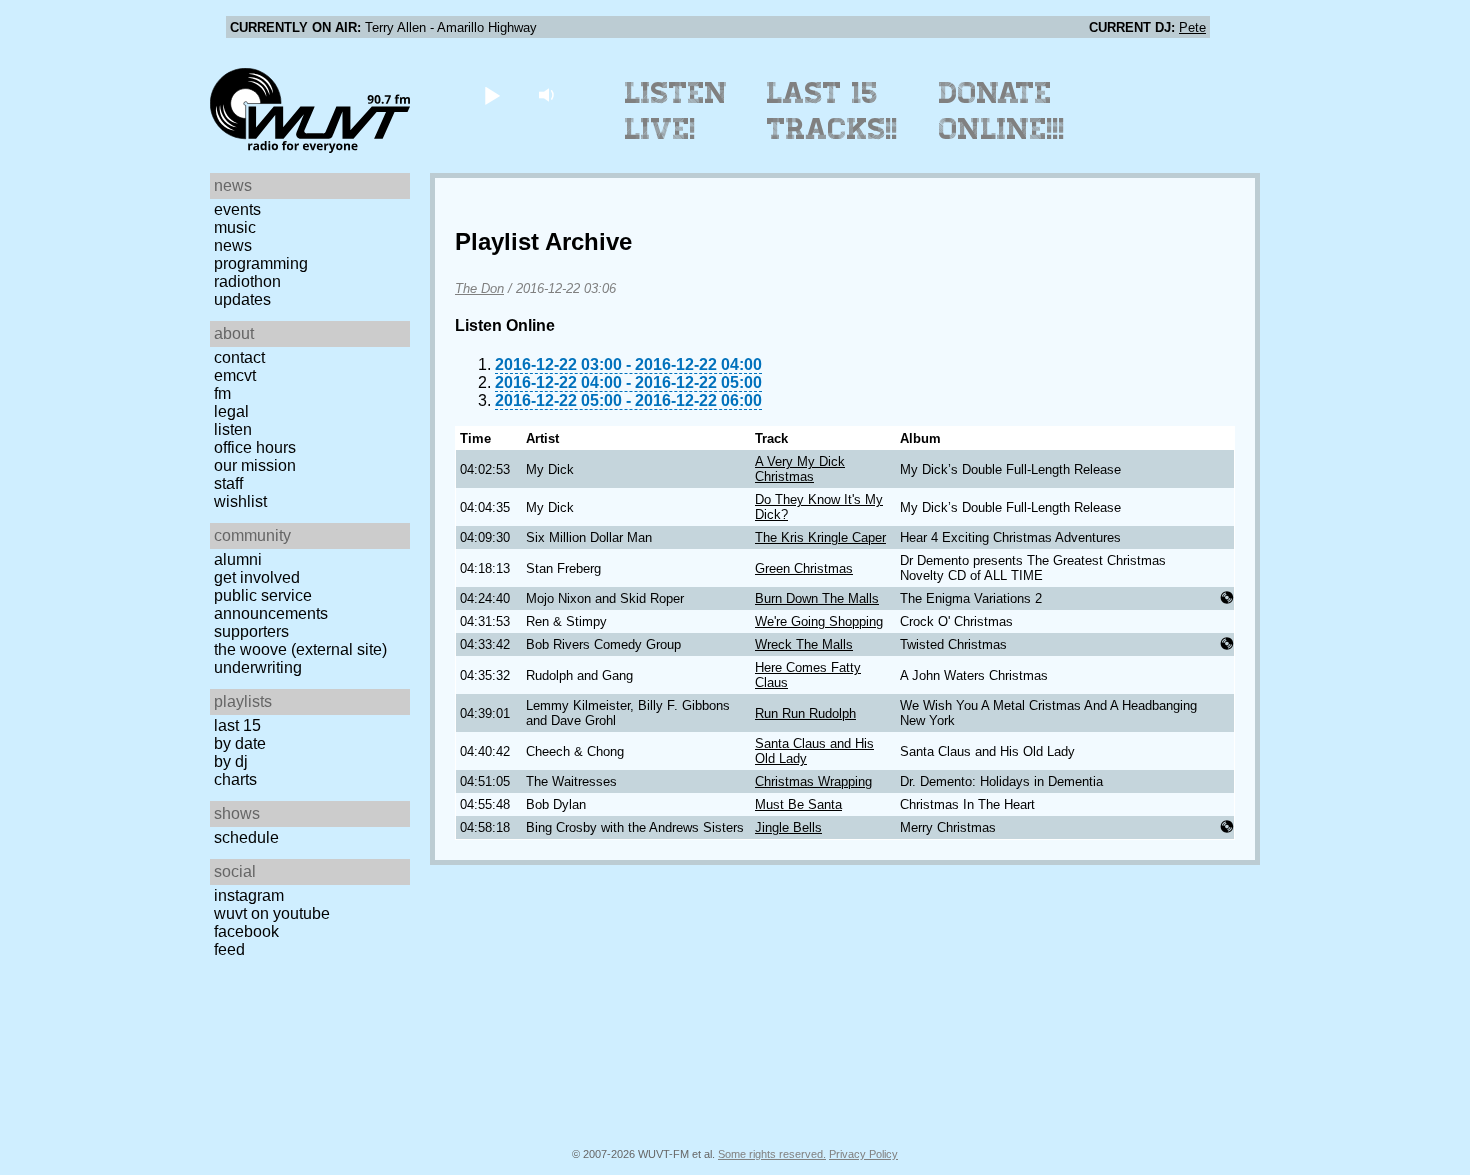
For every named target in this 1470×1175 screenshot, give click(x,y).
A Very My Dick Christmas (800, 469)
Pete (1192, 27)
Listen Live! (676, 111)
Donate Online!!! (1002, 111)
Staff (228, 483)
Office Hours (255, 447)
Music (235, 227)
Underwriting (258, 667)
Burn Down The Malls (817, 598)
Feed (229, 949)
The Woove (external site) (300, 649)
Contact (239, 357)
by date (240, 743)
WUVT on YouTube (272, 913)
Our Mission (255, 465)
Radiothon (247, 281)
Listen (233, 429)
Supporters (251, 631)
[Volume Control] (548, 94)
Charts (235, 779)
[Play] (491, 94)
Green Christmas (804, 568)
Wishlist (240, 501)
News (233, 245)
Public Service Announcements (271, 604)
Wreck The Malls (804, 644)
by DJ (231, 761)
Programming (261, 263)
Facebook (246, 931)
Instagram (249, 895)
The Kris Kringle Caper (820, 537)
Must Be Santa (798, 804)
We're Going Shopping (819, 621)
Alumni (238, 559)
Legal (231, 411)
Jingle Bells (788, 827)
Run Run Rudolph (805, 713)
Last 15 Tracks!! (832, 111)
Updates (242, 299)
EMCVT (235, 375)
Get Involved (257, 577)
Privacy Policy (863, 1154)
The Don (479, 288)
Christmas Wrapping (813, 781)
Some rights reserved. (772, 1154)
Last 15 (237, 725)
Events (237, 209)
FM (222, 393)
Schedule (246, 837)
